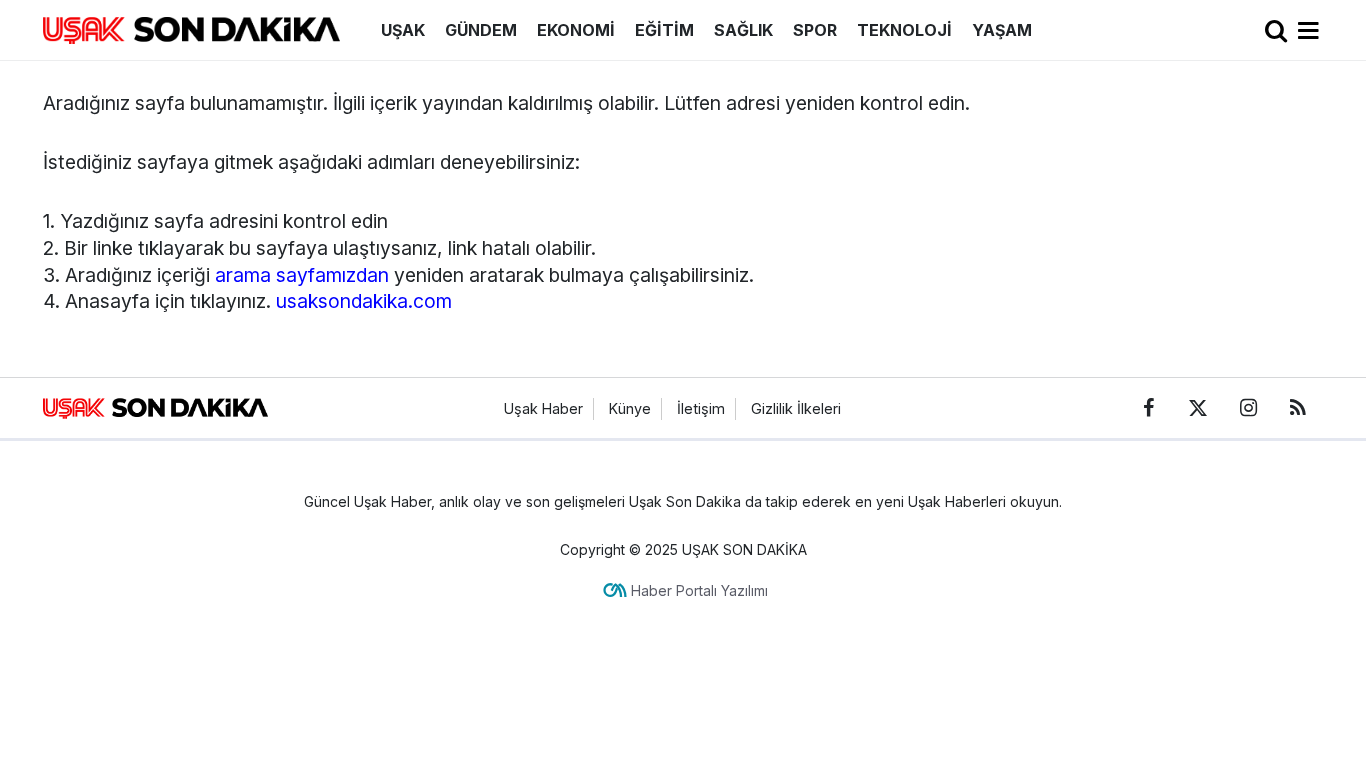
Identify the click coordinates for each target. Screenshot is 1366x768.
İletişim (701, 408)
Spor (815, 30)
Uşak (403, 30)
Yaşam (1002, 30)
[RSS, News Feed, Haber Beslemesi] (1298, 408)
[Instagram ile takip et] (1248, 408)
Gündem (481, 30)
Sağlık (743, 30)
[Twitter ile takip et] (1198, 408)
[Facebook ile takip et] (1148, 408)
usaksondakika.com (364, 301)
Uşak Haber (543, 408)
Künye (630, 408)
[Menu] (1309, 31)
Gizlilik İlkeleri (796, 408)
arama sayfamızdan (302, 275)
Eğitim (664, 30)
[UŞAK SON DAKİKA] (191, 28)
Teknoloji (904, 30)
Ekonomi (576, 30)
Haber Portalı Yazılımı (699, 590)
